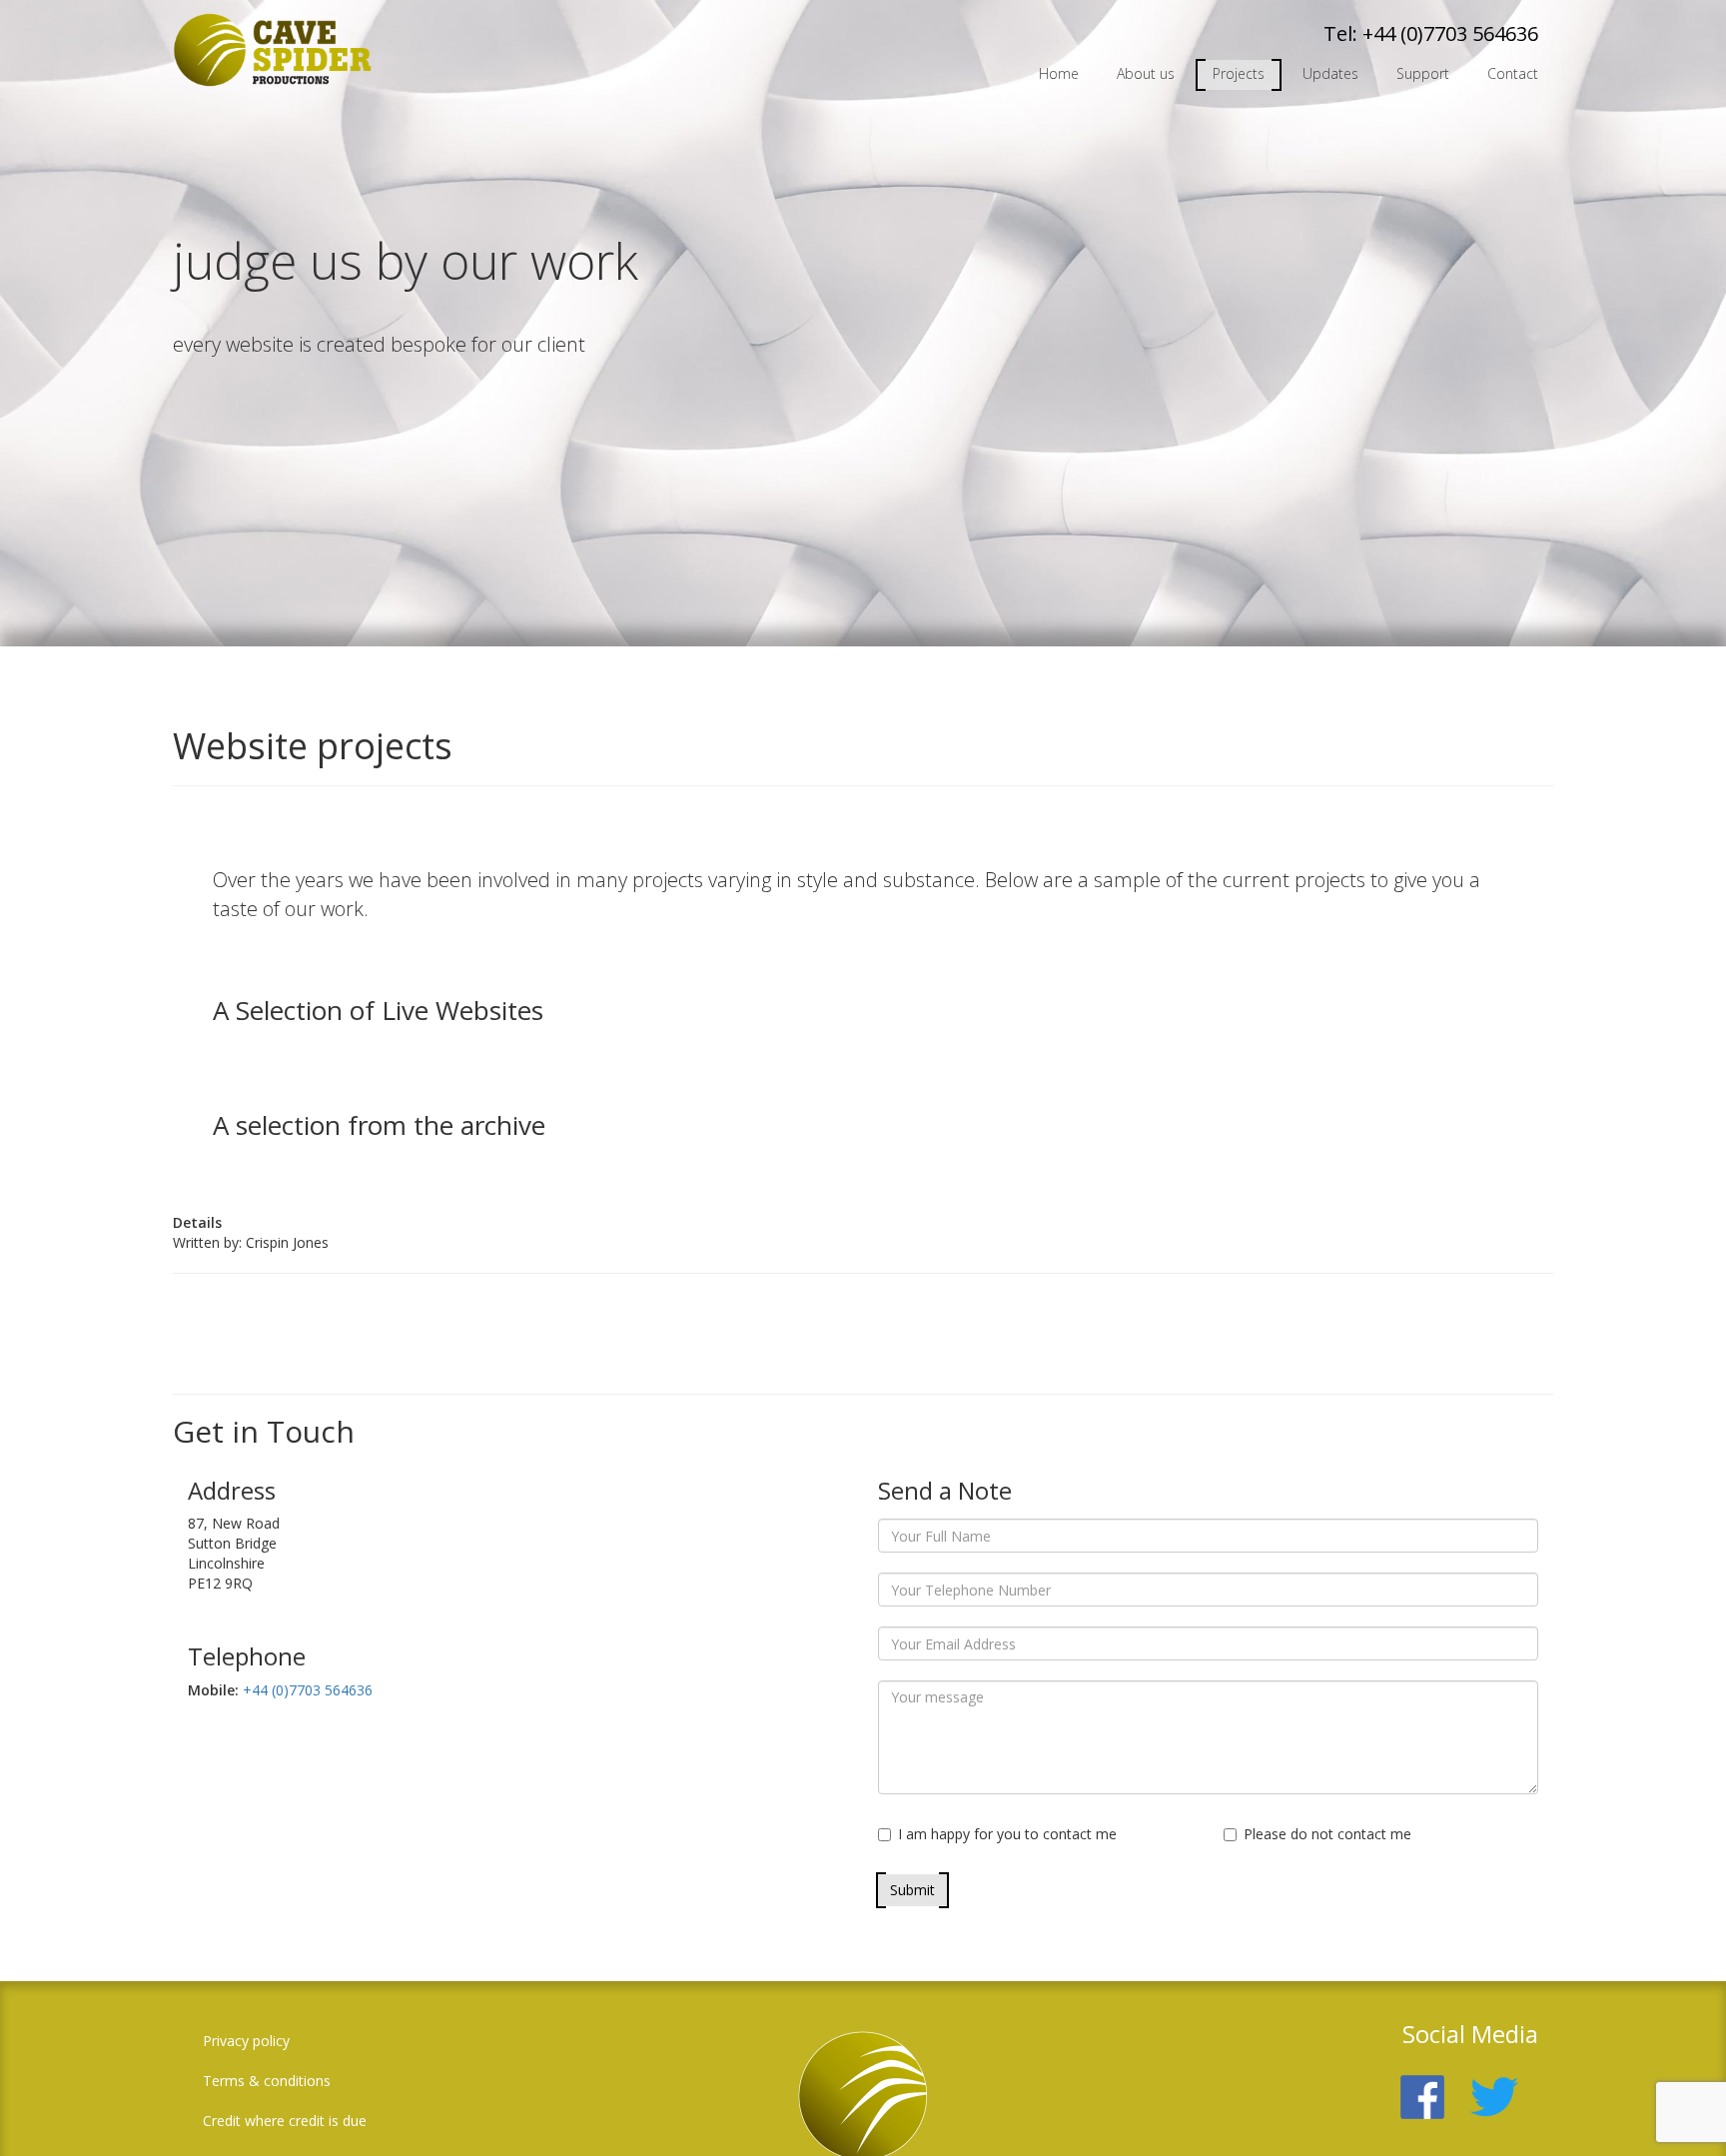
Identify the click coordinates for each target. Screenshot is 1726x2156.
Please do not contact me (1327, 1834)
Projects (1239, 73)
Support (1423, 73)
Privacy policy (246, 2041)
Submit (912, 1890)
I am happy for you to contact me (1007, 1834)
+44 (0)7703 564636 (1450, 33)
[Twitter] (1504, 2086)
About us (1146, 73)
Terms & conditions (267, 2081)
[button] (1681, 2111)
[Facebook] (1432, 2086)
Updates (1330, 73)
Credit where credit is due (285, 2121)
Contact (1513, 73)
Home (1059, 73)
